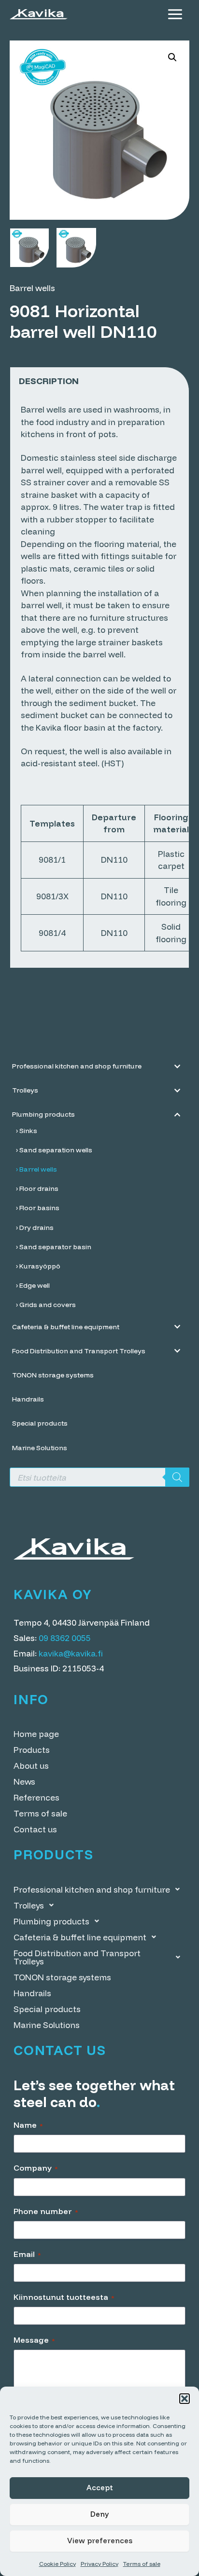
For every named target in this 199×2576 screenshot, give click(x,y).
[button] (185, 2399)
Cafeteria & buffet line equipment (80, 1937)
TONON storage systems (62, 1977)
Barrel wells (32, 288)
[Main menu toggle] (175, 14)
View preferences (100, 2541)
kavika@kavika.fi (71, 1653)
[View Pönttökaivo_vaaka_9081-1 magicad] (29, 248)
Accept (100, 2488)
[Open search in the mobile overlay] (99, 1477)
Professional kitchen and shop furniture (92, 1889)
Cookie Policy (57, 2564)
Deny (99, 2514)
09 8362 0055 (65, 1638)
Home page (36, 1734)
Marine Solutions (47, 2025)
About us (31, 1766)
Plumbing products (51, 1921)
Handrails (32, 1993)
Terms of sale (142, 2564)
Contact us (35, 1829)
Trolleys (29, 1905)
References (36, 1797)
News (24, 1782)
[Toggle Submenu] (177, 1066)
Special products (47, 2009)
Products (32, 1750)
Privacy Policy (99, 2564)
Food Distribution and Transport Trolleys (77, 1957)
